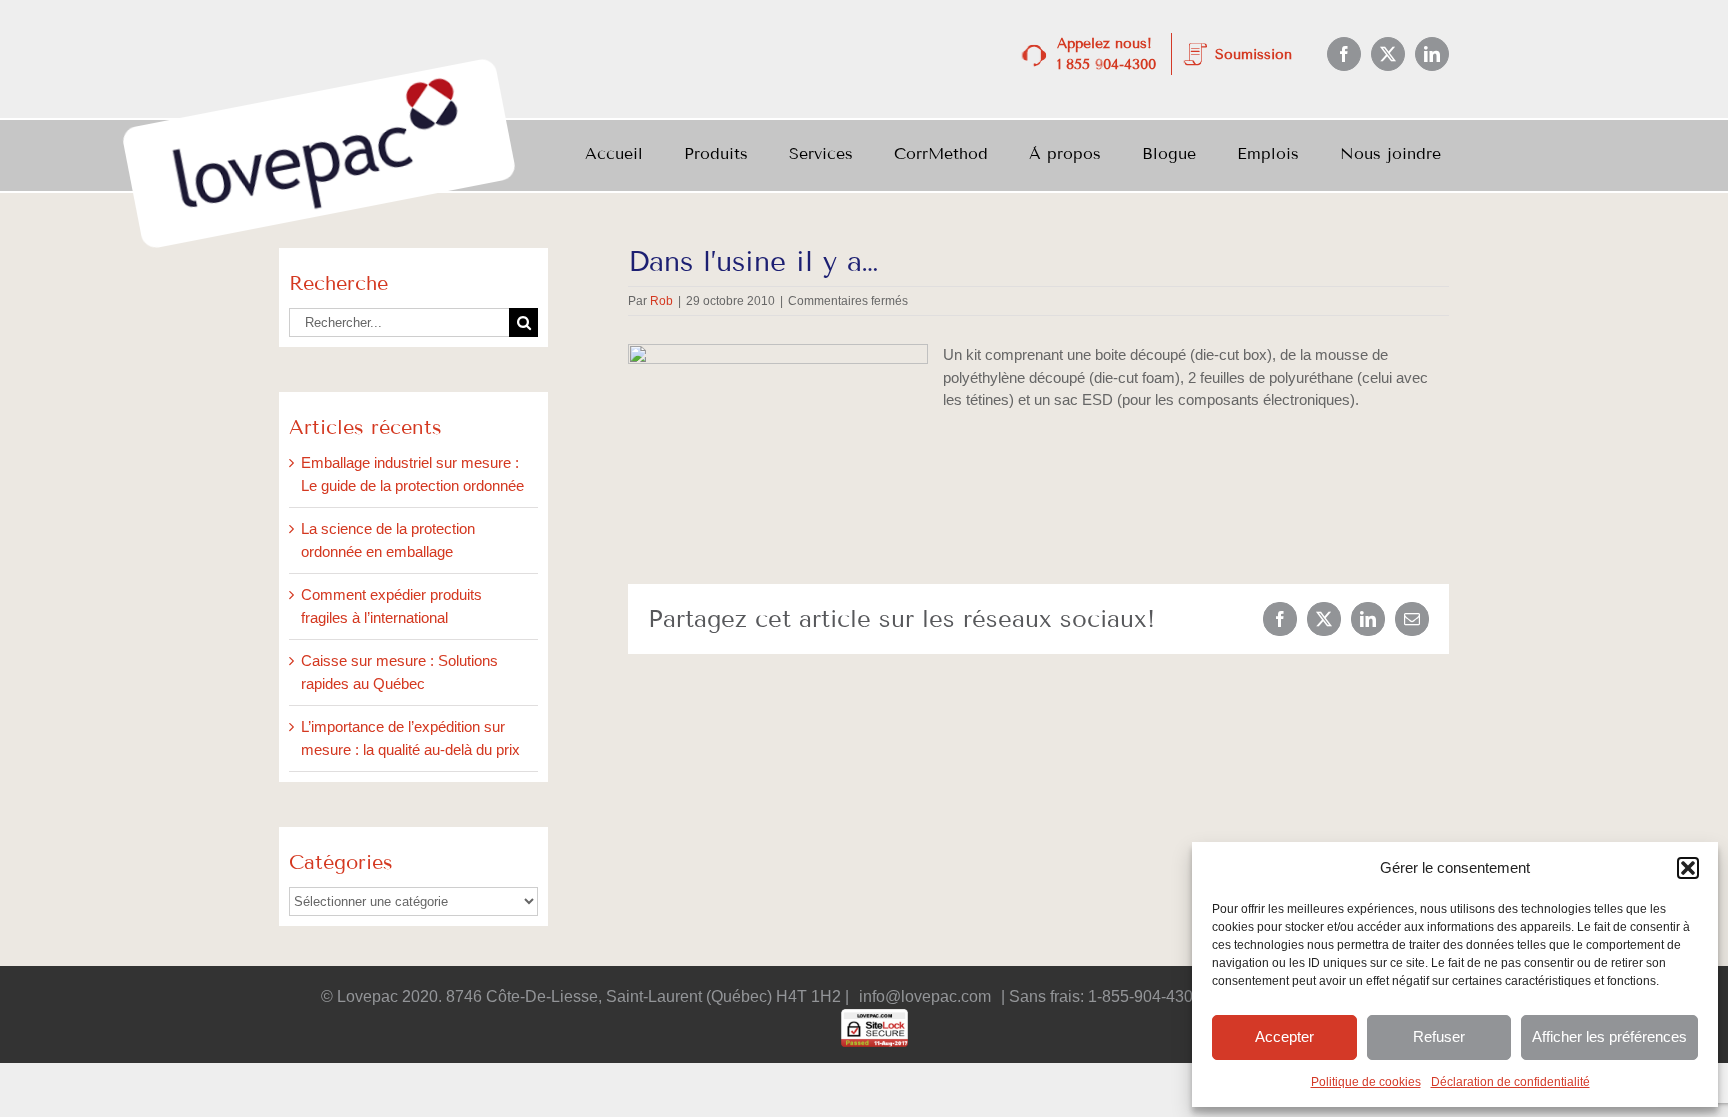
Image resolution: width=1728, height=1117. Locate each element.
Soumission (1253, 54)
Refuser (1439, 1036)
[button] (1688, 868)
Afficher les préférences (1609, 1036)
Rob (661, 301)
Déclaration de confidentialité (1510, 1082)
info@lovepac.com (925, 996)
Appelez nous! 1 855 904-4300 (1106, 54)
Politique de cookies (1366, 1082)
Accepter (1284, 1036)
